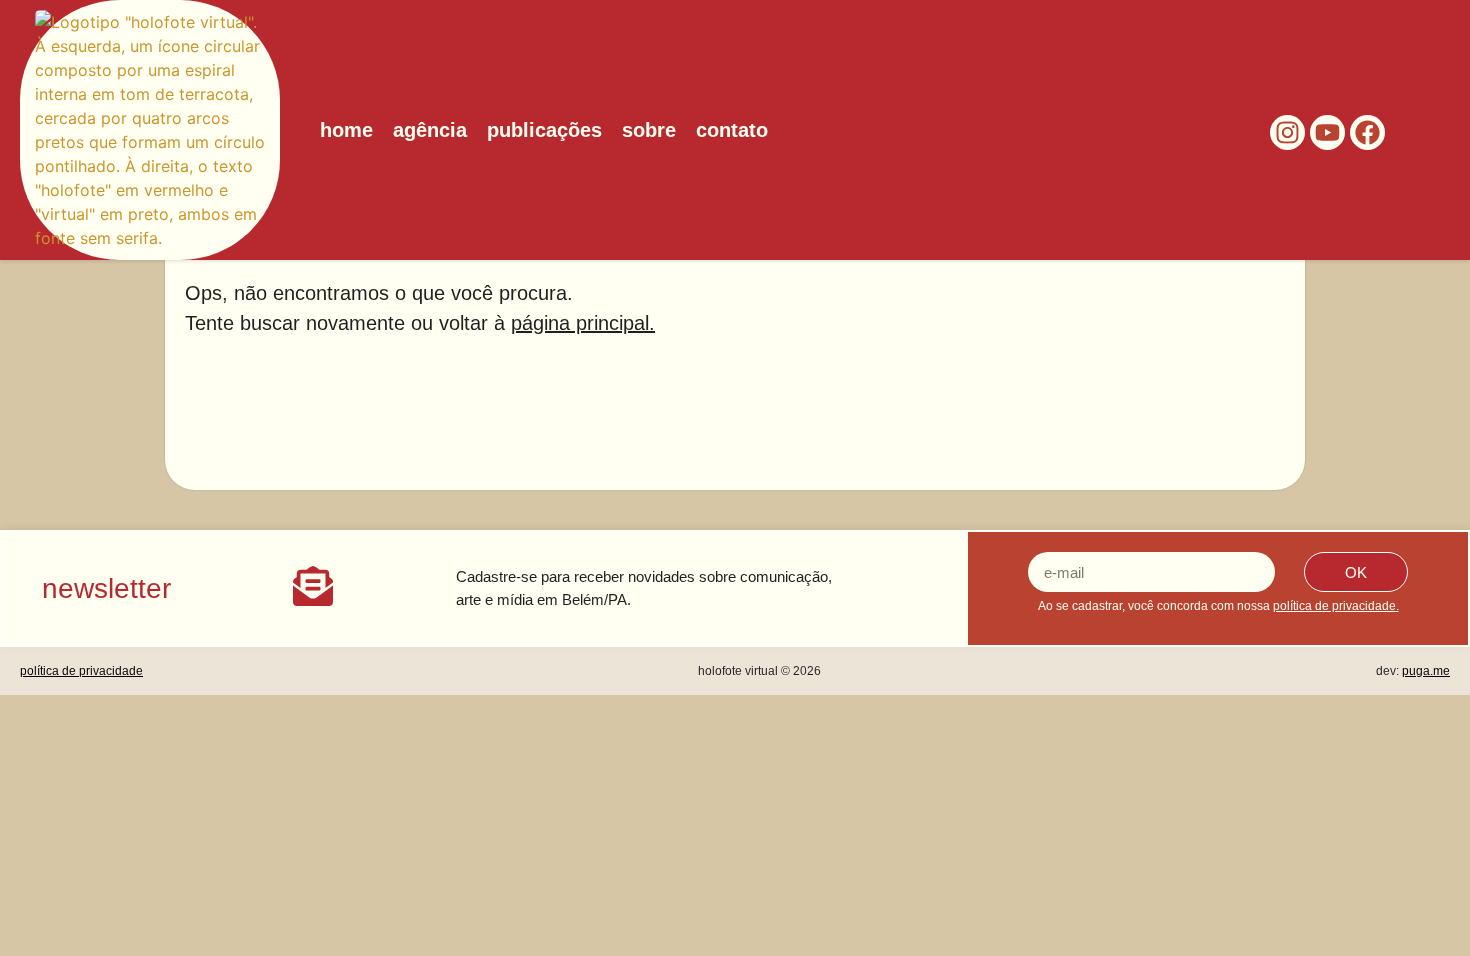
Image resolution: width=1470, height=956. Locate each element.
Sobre (649, 130)
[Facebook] (1367, 132)
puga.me (1426, 671)
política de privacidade (81, 671)
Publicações (544, 130)
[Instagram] (1287, 132)
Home (346, 130)
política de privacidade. (1336, 606)
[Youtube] (1327, 132)
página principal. (583, 323)
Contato (732, 130)
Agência (430, 130)
